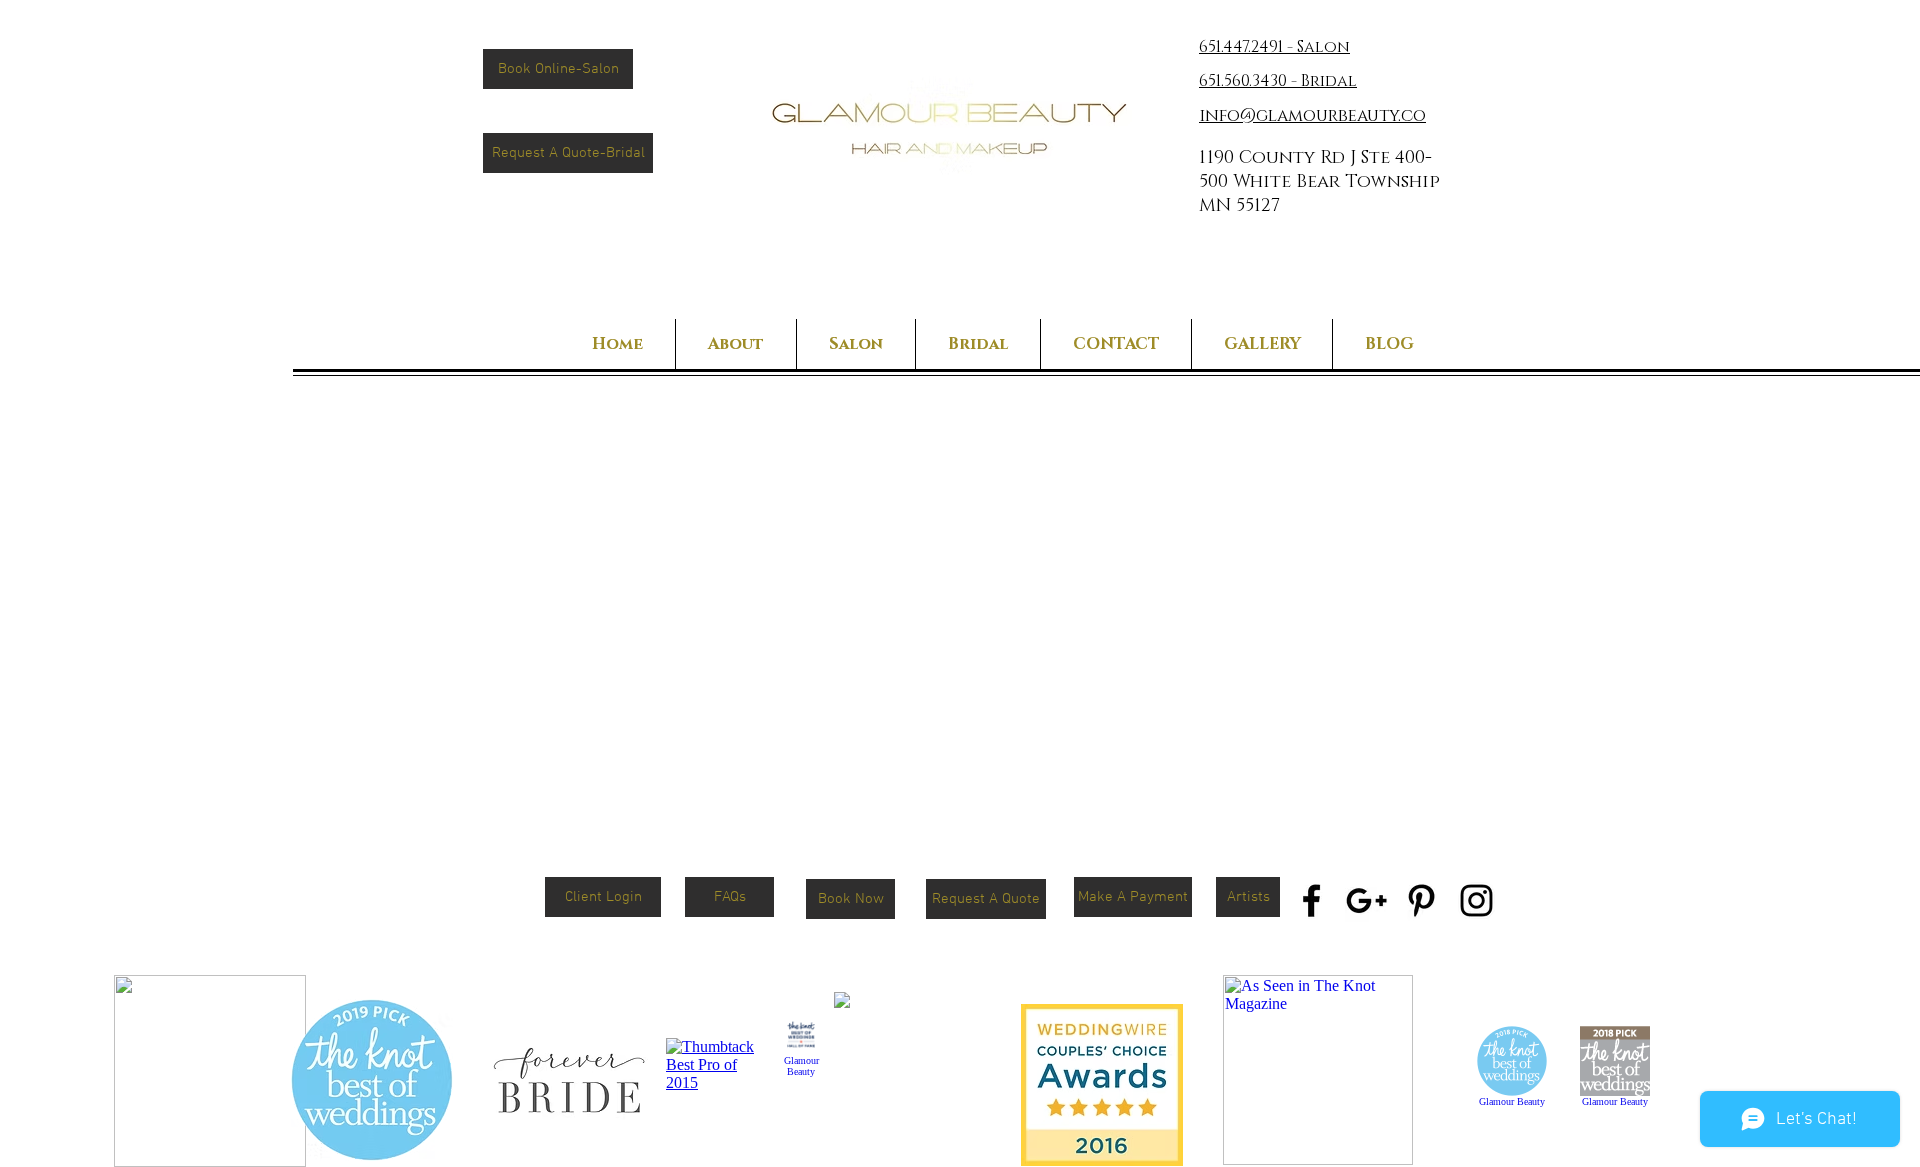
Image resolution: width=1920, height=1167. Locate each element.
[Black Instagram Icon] (1476, 900)
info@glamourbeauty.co (1312, 115)
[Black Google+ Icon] (1366, 900)
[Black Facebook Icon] (1311, 900)
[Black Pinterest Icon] (1421, 900)
